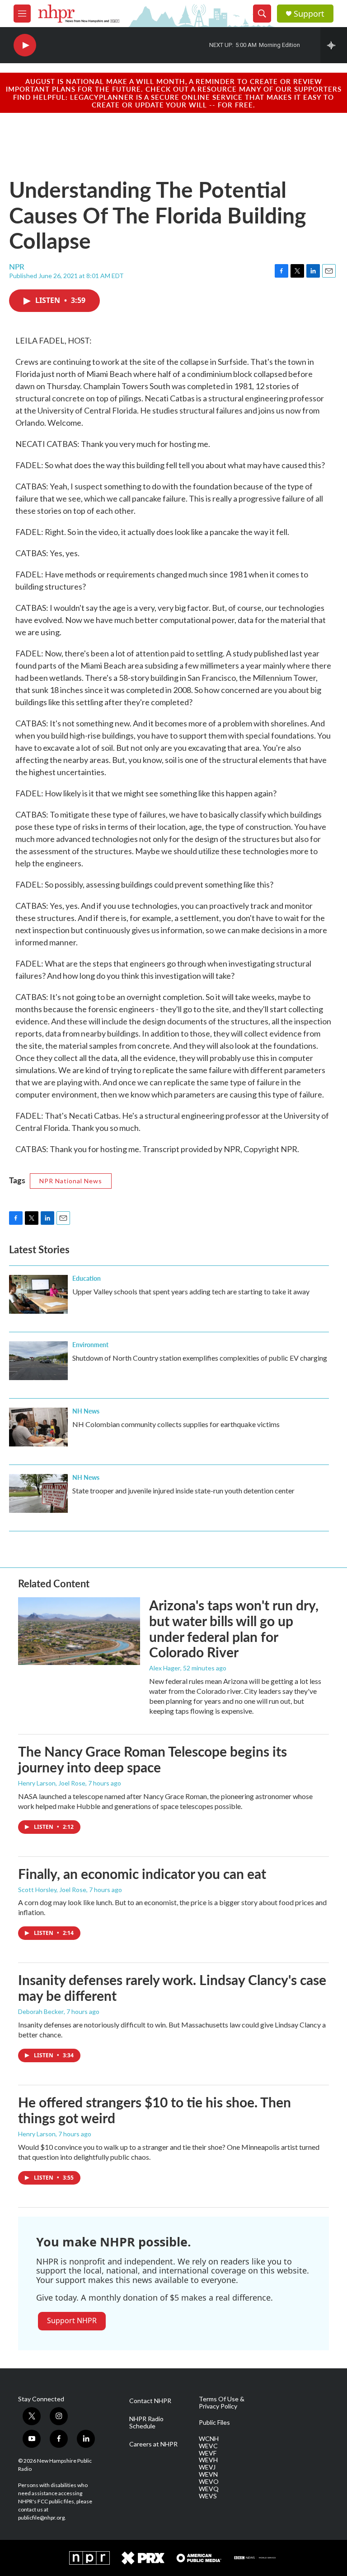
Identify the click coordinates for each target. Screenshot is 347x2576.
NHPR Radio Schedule (146, 2423)
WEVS (208, 2496)
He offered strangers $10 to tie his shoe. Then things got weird (155, 2110)
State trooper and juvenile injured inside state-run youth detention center (183, 1490)
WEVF (208, 2453)
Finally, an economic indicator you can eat (142, 1874)
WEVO (209, 2482)
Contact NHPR (150, 2401)
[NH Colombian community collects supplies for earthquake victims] (38, 1427)
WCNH (209, 2439)
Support (309, 14)
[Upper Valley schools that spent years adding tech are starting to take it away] (38, 1294)
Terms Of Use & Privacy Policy (222, 2403)
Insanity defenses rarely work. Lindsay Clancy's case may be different (172, 1988)
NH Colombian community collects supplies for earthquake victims (176, 1424)
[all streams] (334, 45)
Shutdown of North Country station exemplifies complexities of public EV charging (200, 1358)
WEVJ (207, 2467)
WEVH (208, 2460)
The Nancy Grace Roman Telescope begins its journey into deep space (152, 1759)
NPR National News (71, 1181)
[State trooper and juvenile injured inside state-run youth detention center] (38, 1493)
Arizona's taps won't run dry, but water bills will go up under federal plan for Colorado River (234, 1628)
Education (87, 1278)
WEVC (208, 2446)
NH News (86, 1411)
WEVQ (209, 2489)
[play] (25, 45)
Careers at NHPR (153, 2444)
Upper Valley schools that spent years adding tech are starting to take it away (191, 1291)
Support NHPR (72, 2320)
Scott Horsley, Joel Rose (52, 1890)
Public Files (214, 2423)
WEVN (208, 2474)
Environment (90, 1344)
